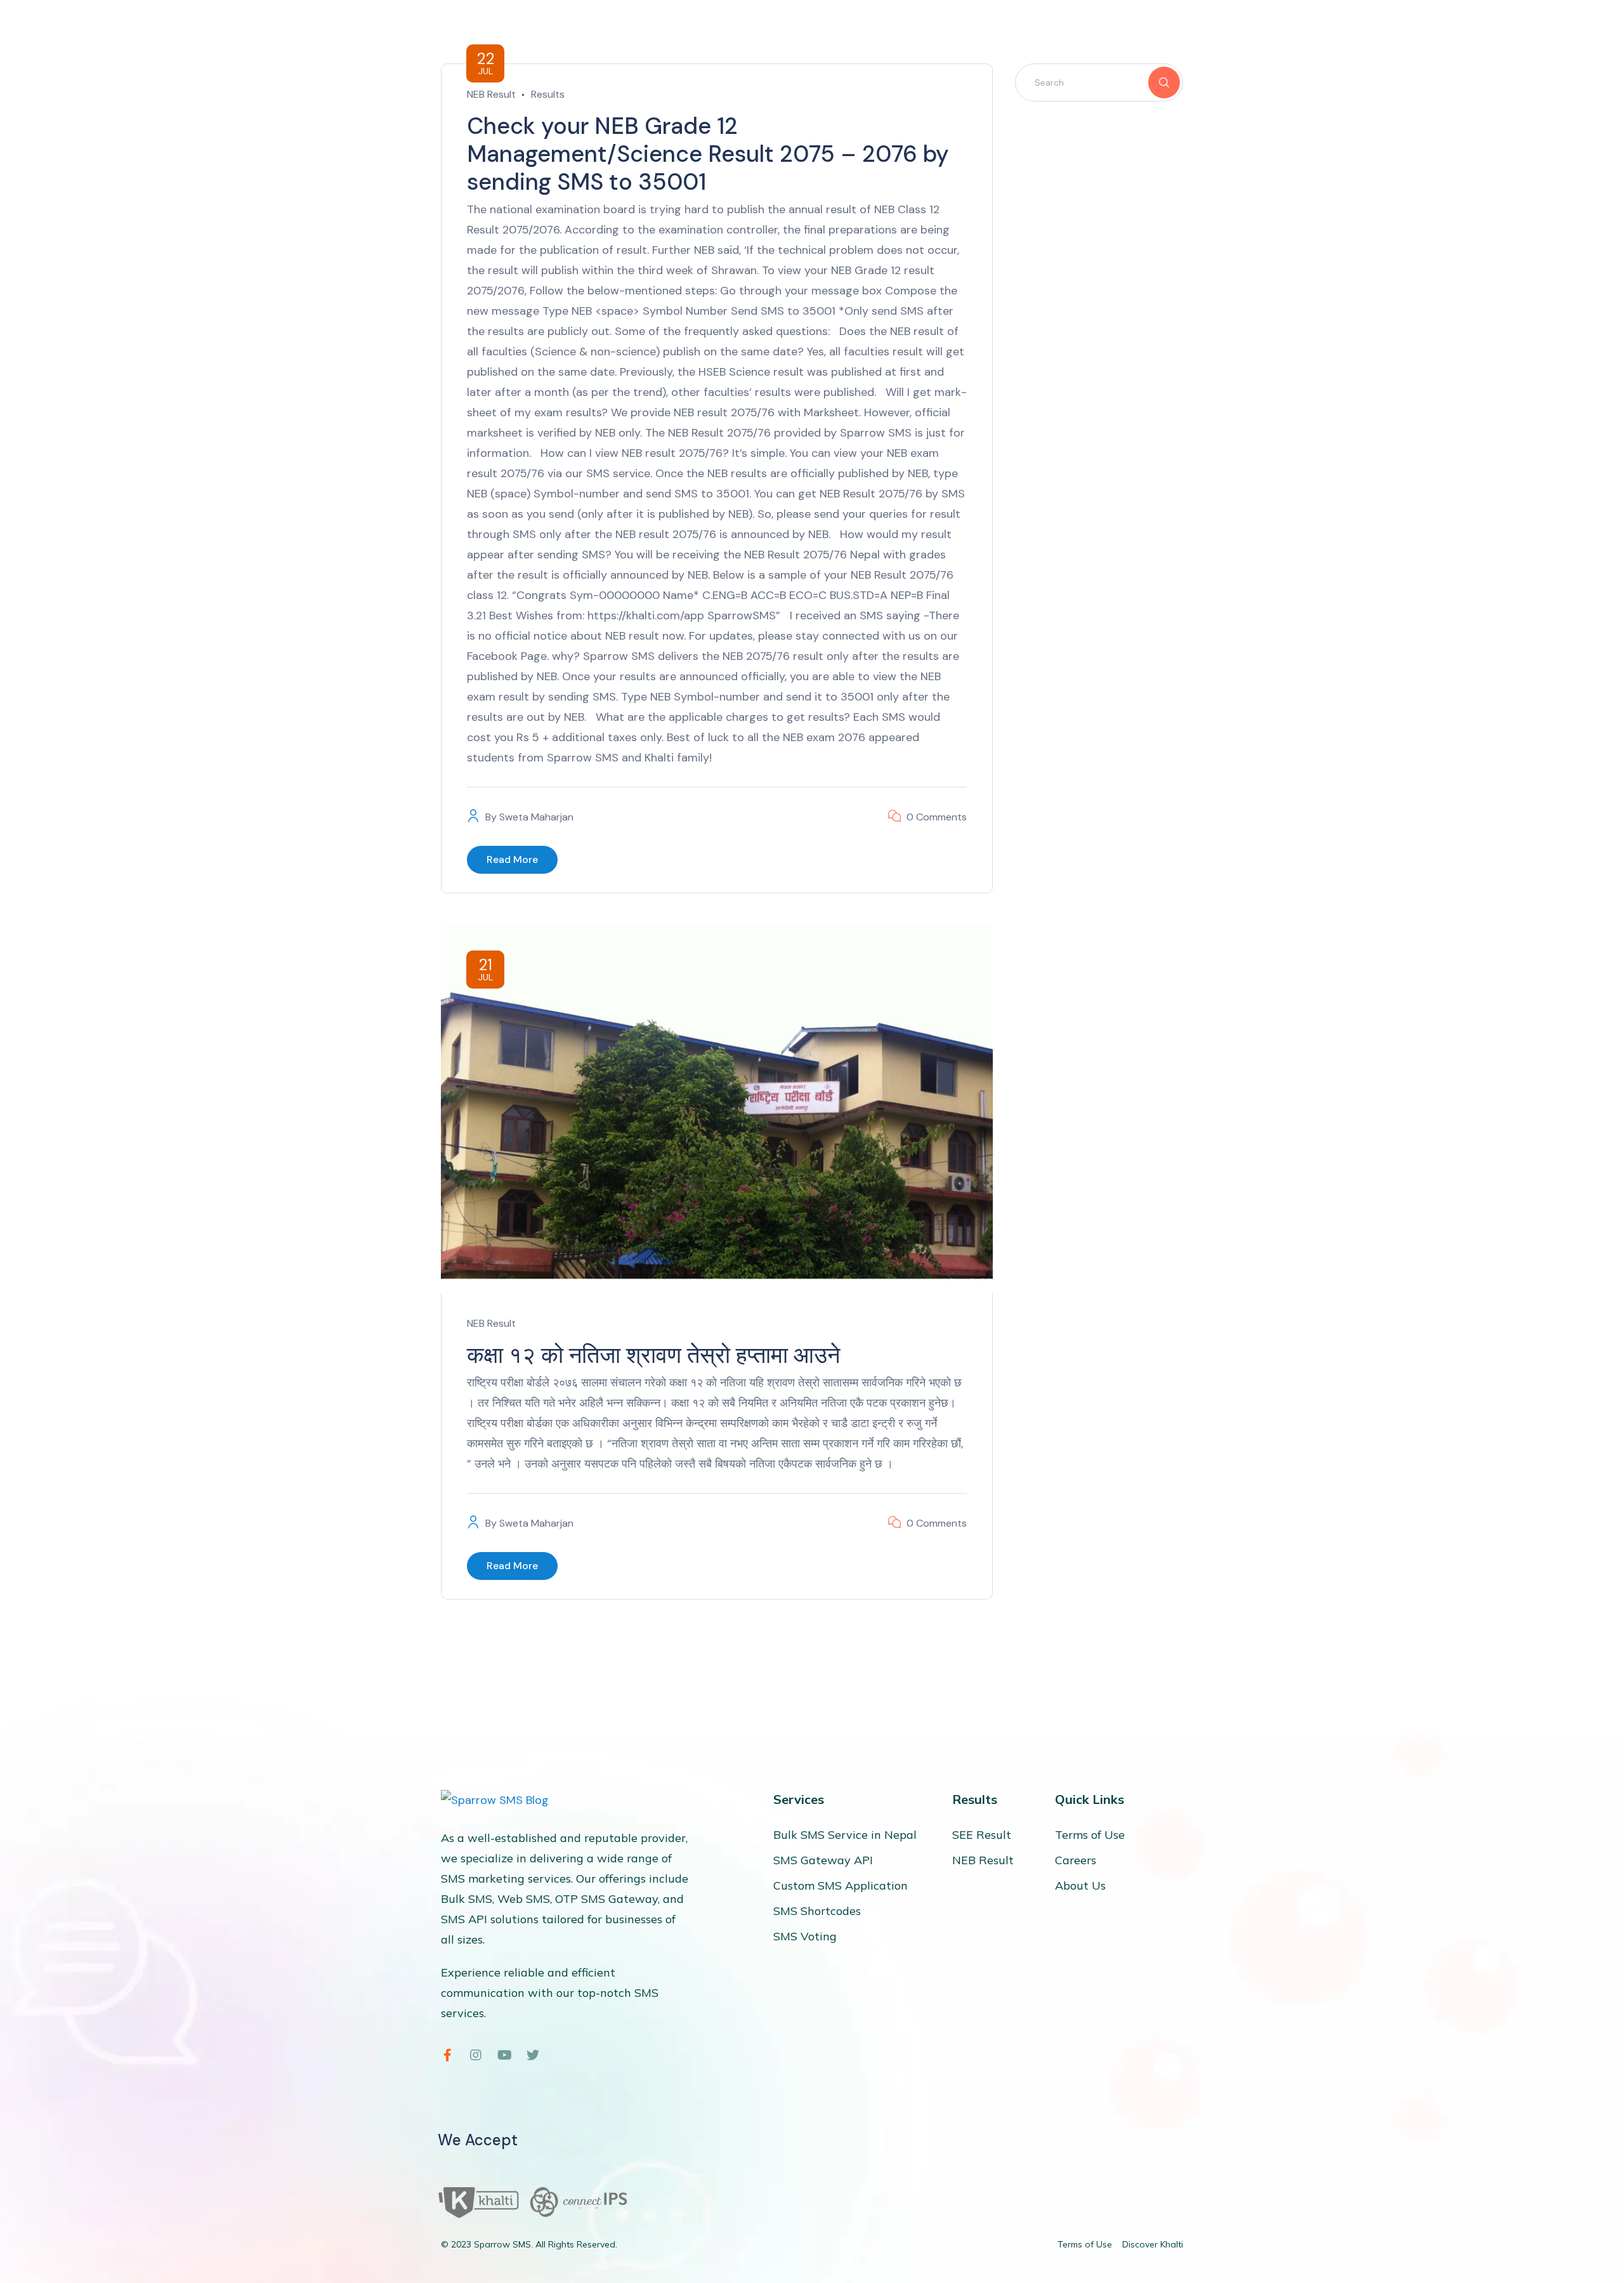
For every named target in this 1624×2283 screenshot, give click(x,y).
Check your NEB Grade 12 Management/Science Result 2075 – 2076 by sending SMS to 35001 (708, 154)
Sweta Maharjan (536, 817)
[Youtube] (504, 2055)
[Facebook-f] (447, 2055)
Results (548, 94)
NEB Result (491, 94)
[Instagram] (476, 2055)
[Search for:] (1099, 82)
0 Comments (937, 817)
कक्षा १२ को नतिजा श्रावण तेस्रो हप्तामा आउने (653, 1355)
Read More (512, 859)
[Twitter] (533, 2055)
